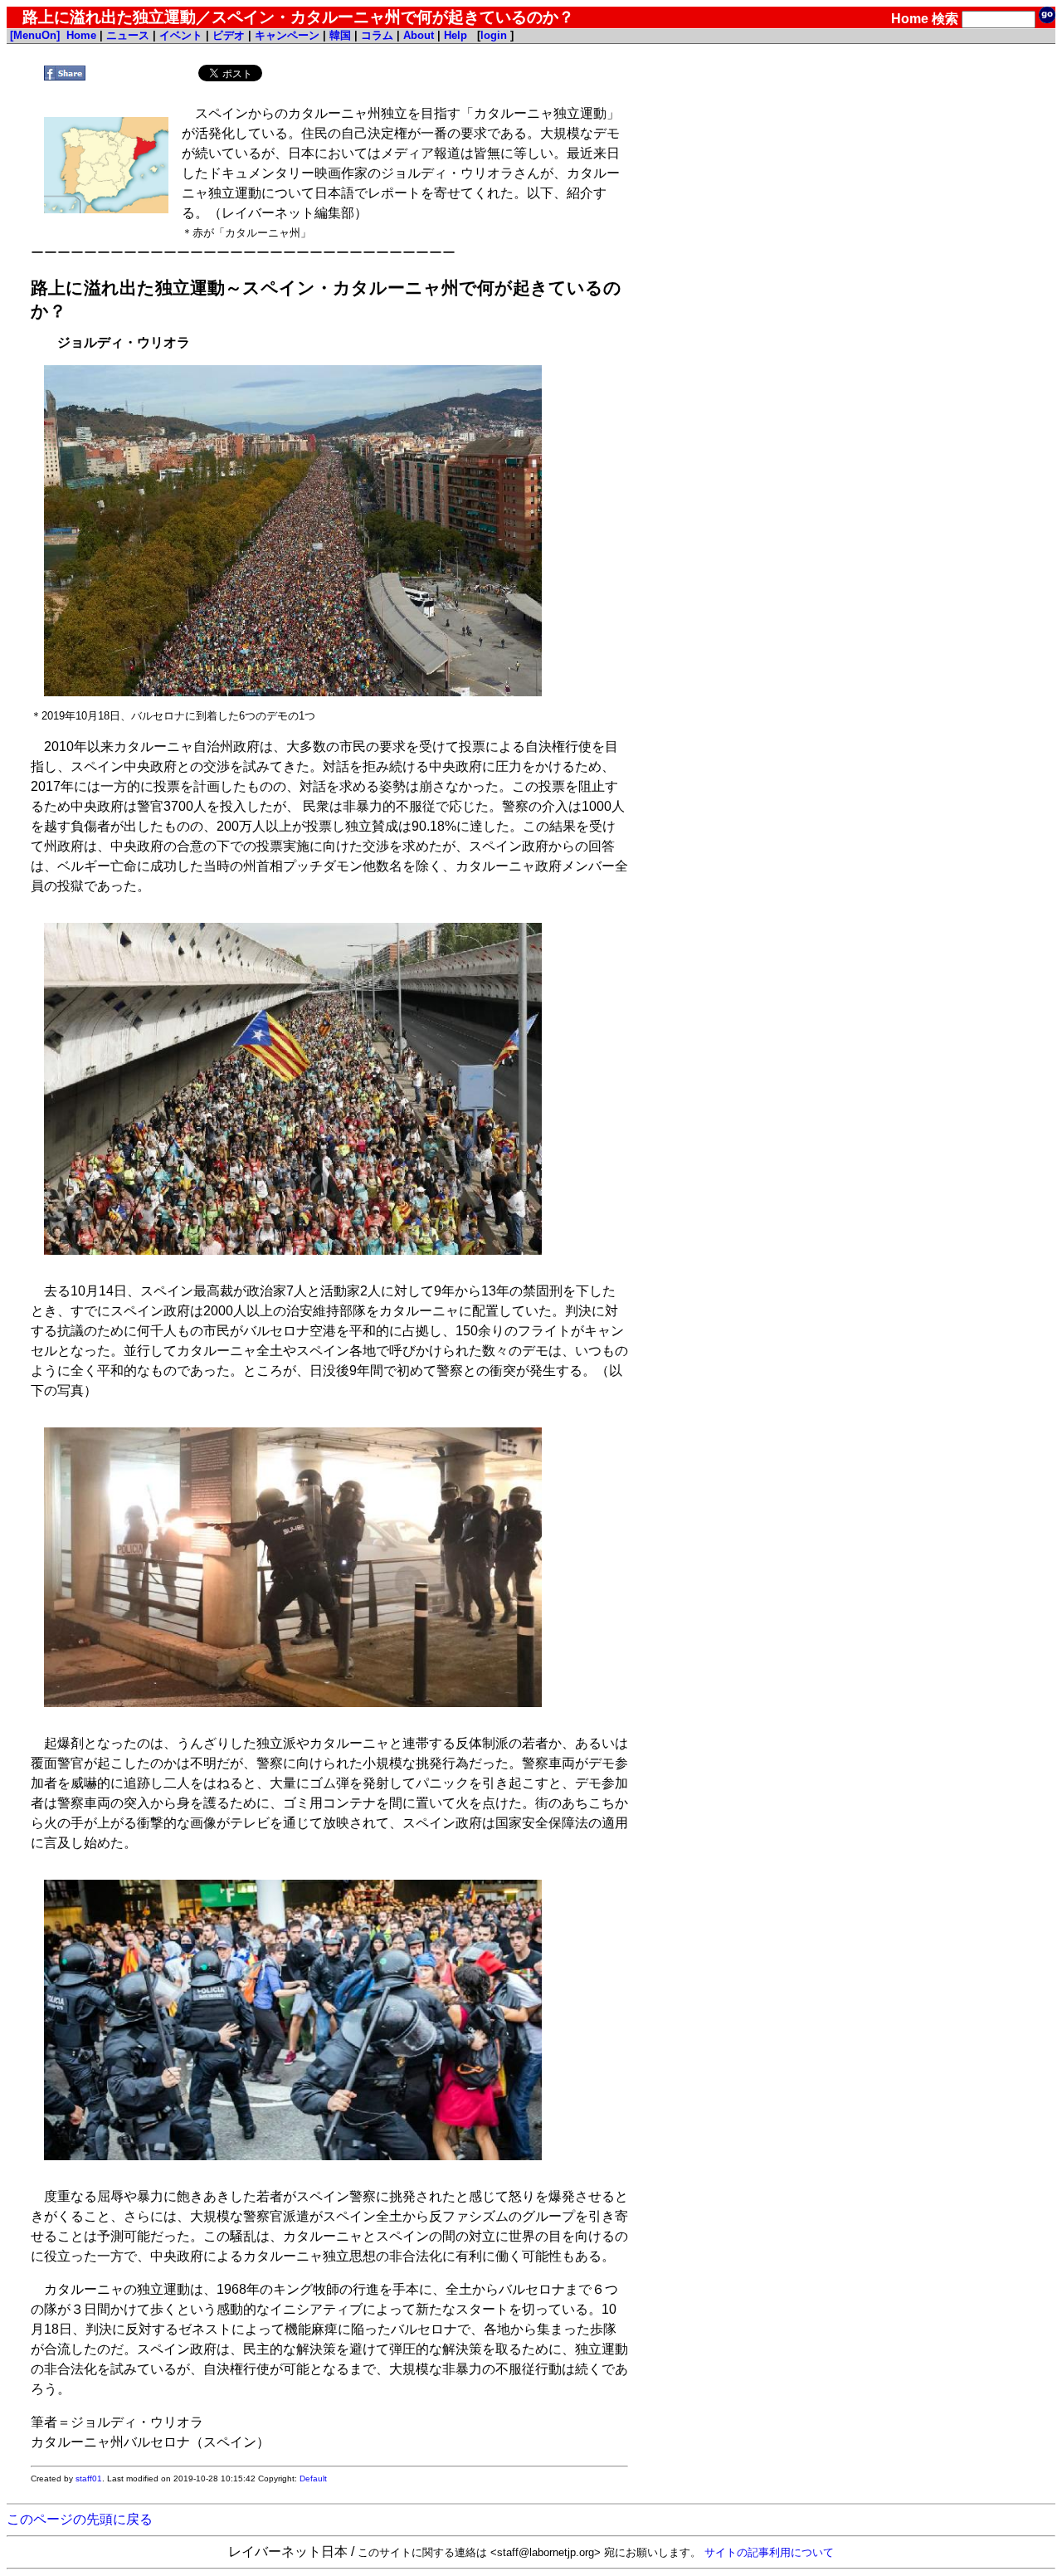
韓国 (340, 35)
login (494, 35)
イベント (181, 35)
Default (313, 2478)
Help (455, 35)
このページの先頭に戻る (80, 2519)
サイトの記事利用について (769, 2552)
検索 (945, 19)
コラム (377, 35)
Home (910, 19)
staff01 (89, 2478)
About (419, 35)
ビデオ (229, 35)
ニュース (128, 35)
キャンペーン (287, 35)
